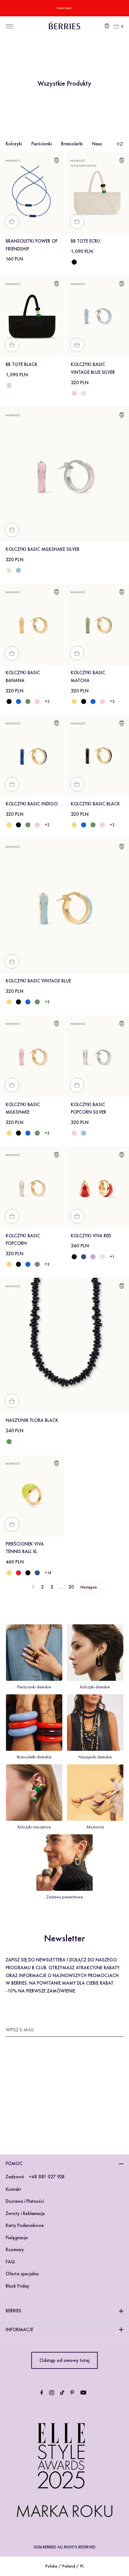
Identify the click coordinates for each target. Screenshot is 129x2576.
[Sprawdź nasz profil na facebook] (42, 2393)
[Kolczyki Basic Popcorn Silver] (84, 393)
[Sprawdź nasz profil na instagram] (52, 2393)
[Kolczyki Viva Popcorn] (102, 1257)
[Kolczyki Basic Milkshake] (37, 702)
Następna (89, 1587)
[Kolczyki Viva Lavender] (93, 1257)
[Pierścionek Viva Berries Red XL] (18, 1573)
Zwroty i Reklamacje (25, 2213)
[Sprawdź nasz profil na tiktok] (62, 2393)
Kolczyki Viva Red (91, 1236)
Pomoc (14, 2164)
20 (71, 1587)
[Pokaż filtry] (119, 144)
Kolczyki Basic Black (95, 804)
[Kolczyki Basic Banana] (74, 702)
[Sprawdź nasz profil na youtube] (83, 2393)
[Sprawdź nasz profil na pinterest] (72, 2393)
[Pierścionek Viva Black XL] (28, 1573)
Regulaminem (34, 2105)
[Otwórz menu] (10, 26)
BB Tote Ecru (85, 241)
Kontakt (13, 2189)
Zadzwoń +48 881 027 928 (35, 2177)
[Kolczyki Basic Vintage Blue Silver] (18, 570)
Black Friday (17, 2286)
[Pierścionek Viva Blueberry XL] (37, 1573)
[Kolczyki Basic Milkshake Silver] (74, 393)
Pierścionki (41, 144)
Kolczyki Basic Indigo (32, 804)
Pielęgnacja (17, 2238)
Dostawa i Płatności (25, 2201)
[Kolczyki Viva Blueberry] (84, 1257)
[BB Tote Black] (74, 262)
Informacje (19, 2330)
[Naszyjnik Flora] (9, 1442)
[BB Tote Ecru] (9, 385)
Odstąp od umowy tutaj (64, 2360)
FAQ (10, 2262)
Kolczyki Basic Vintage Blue (38, 981)
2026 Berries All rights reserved (64, 2547)
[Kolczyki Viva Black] (74, 1257)
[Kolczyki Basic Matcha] (28, 702)
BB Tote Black (22, 364)
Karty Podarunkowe (25, 2225)
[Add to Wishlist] (57, 161)
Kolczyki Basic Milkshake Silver (43, 549)
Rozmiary (15, 2250)
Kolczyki (14, 144)
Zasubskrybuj (108, 2030)
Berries (13, 2311)
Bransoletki (72, 144)
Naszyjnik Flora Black (32, 1420)
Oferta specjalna (22, 2274)
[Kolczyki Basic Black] (9, 702)
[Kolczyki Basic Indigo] (18, 702)
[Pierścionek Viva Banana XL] (9, 1573)
